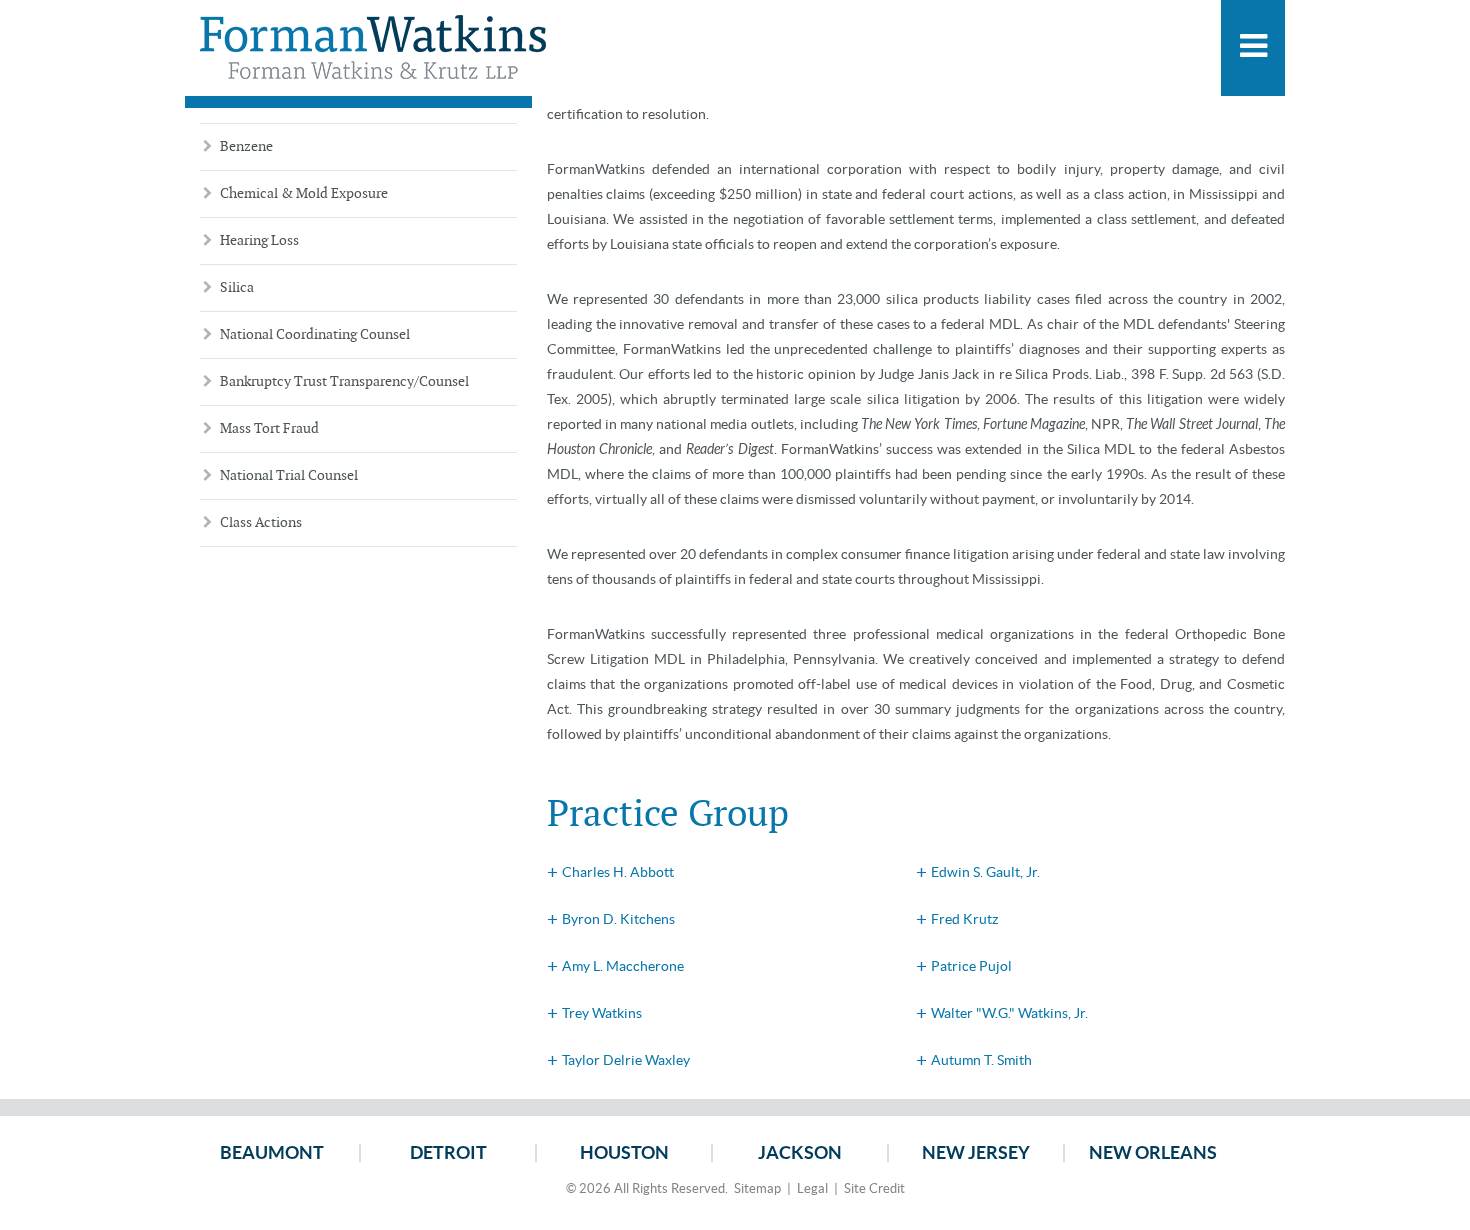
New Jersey (976, 1153)
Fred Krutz (964, 919)
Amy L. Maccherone (623, 966)
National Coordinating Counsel (315, 334)
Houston (624, 1153)
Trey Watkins (602, 1013)
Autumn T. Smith (981, 1060)
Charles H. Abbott (618, 872)
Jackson (800, 1153)
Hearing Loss (259, 240)
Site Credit (874, 1188)
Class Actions (261, 522)
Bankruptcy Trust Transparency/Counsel (344, 381)
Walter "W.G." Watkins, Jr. (1009, 1013)
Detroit (448, 1153)
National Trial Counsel (289, 475)
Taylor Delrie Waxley (626, 1060)
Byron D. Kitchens (618, 919)
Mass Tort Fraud (269, 428)
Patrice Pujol (971, 966)
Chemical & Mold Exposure (304, 193)
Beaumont (272, 1153)
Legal (812, 1188)
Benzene (246, 146)
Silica (237, 287)
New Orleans (1153, 1153)
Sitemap (757, 1188)
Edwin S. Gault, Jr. (985, 872)
